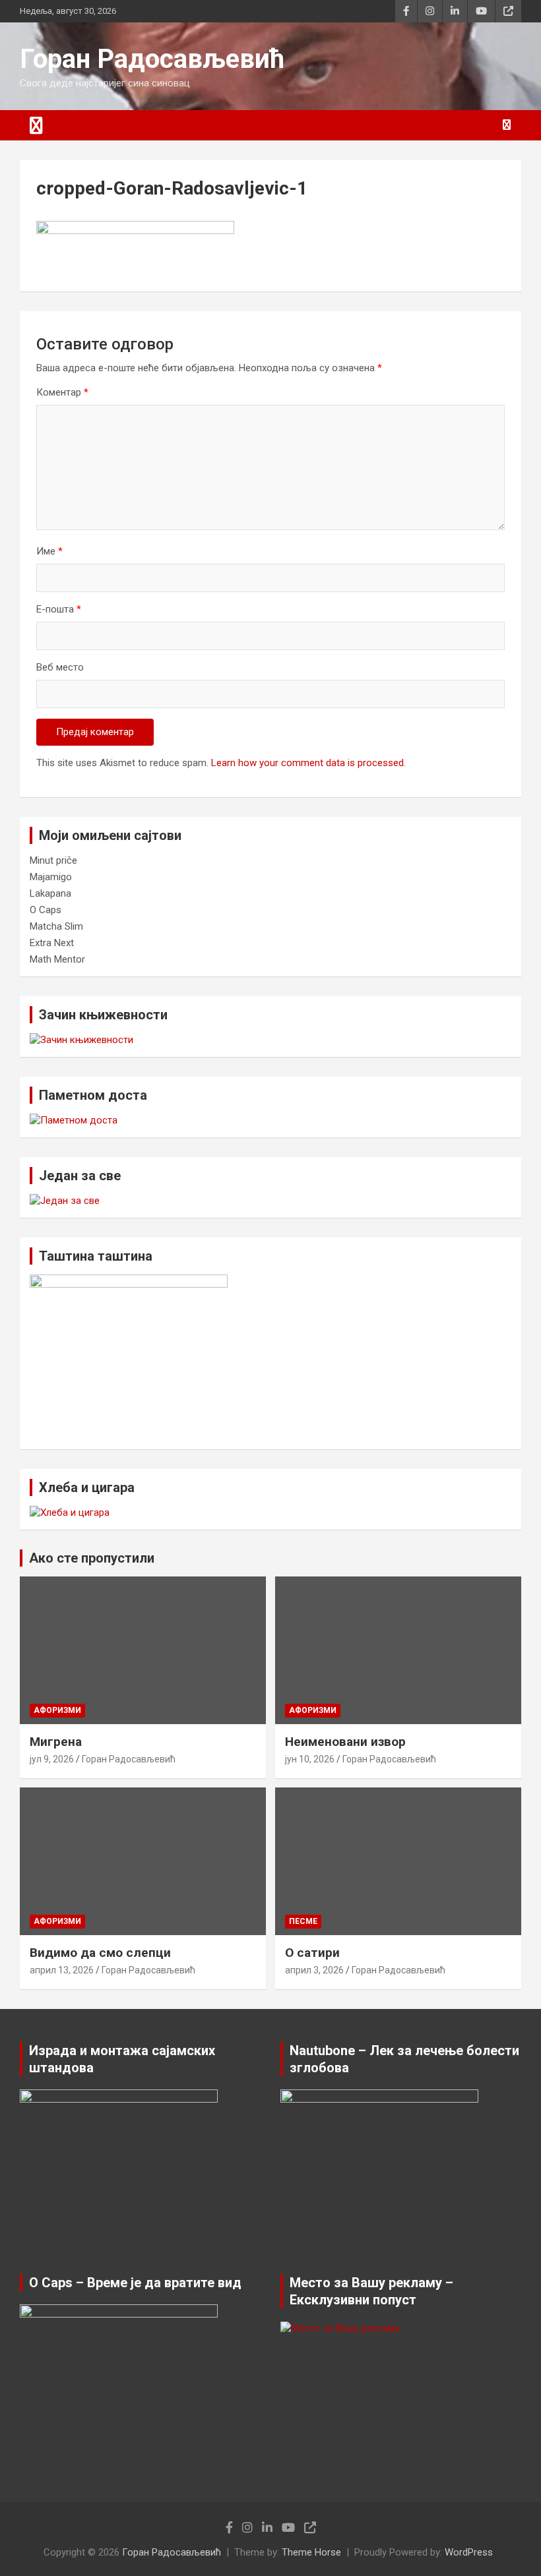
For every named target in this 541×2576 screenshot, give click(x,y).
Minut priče (53, 860)
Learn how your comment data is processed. (308, 763)
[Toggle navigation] (36, 125)
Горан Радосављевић (152, 59)
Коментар (62, 392)
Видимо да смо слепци (100, 1953)
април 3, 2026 (314, 1970)
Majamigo (51, 877)
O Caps (46, 910)
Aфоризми (57, 1710)
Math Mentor (57, 959)
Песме (303, 1921)
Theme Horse (311, 2552)
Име (49, 551)
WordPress (469, 2552)
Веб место (60, 667)
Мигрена (56, 1742)
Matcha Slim (56, 926)
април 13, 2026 (62, 1970)
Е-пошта (59, 609)
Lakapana (50, 893)
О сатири (312, 1953)
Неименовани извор (345, 1742)
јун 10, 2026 (310, 1759)
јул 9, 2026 (52, 1759)
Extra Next (52, 943)
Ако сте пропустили (92, 1558)
